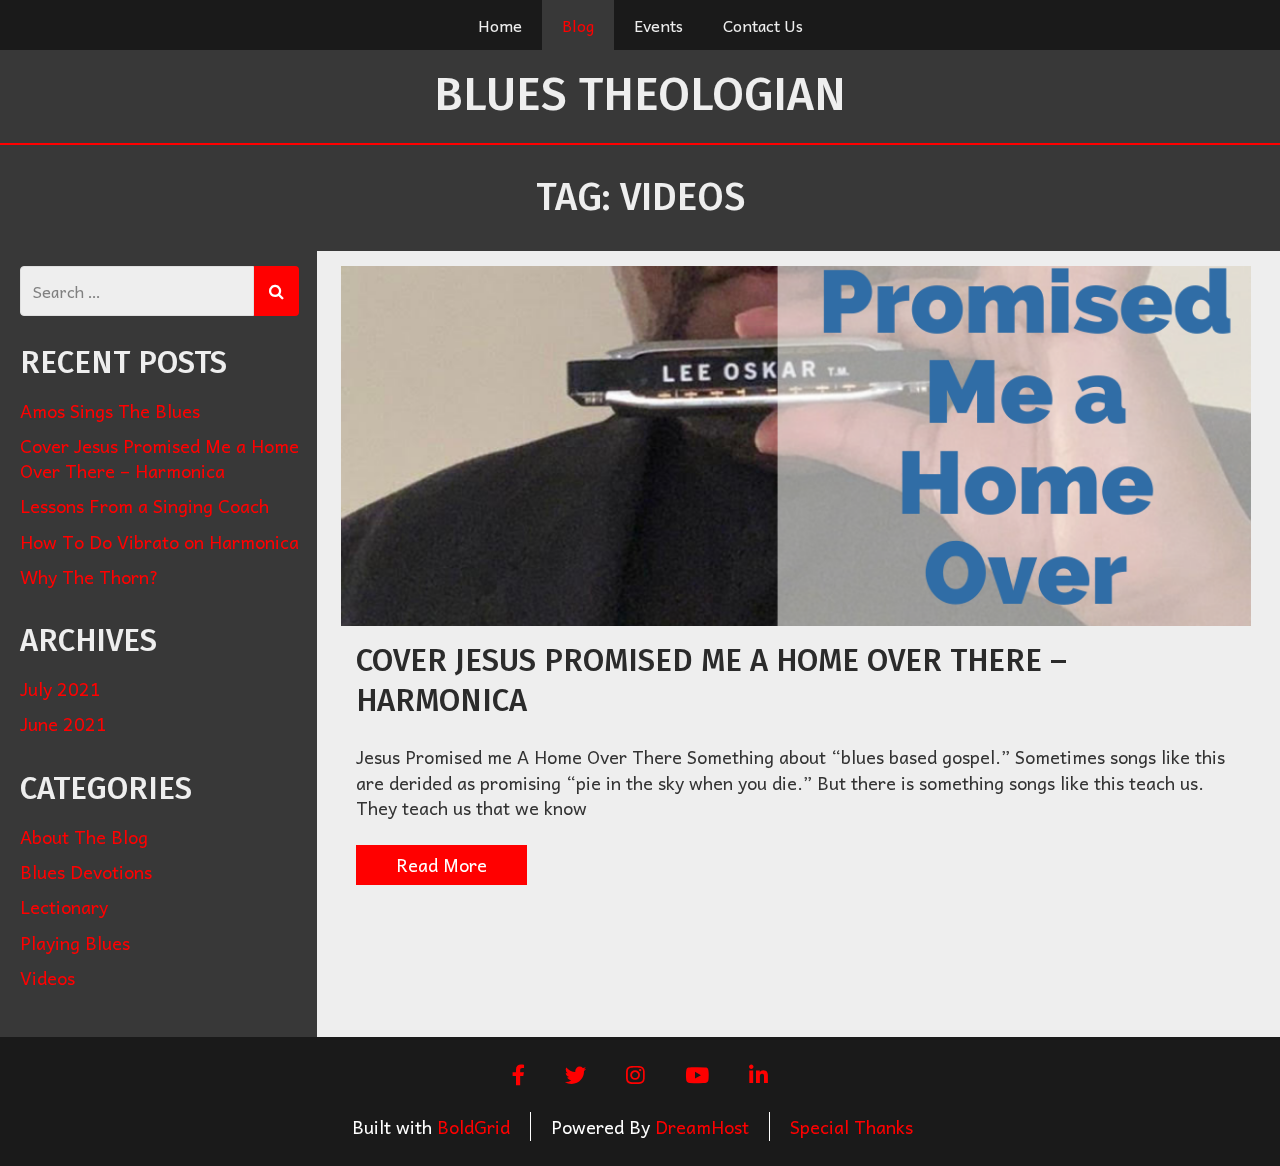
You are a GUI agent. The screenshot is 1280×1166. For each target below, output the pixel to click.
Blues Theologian (640, 94)
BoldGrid (473, 1126)
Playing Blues (75, 942)
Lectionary (64, 906)
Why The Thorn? (89, 576)
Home (500, 25)
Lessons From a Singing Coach (144, 505)
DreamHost (702, 1126)
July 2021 (60, 688)
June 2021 (63, 723)
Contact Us (763, 25)
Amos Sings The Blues (110, 410)
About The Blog (84, 836)
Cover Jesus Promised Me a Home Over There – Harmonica (159, 458)
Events (658, 25)
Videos (47, 977)
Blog (578, 25)
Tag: (640, 197)
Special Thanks (851, 1126)
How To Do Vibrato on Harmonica (159, 541)
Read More (441, 864)
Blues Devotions (86, 871)
